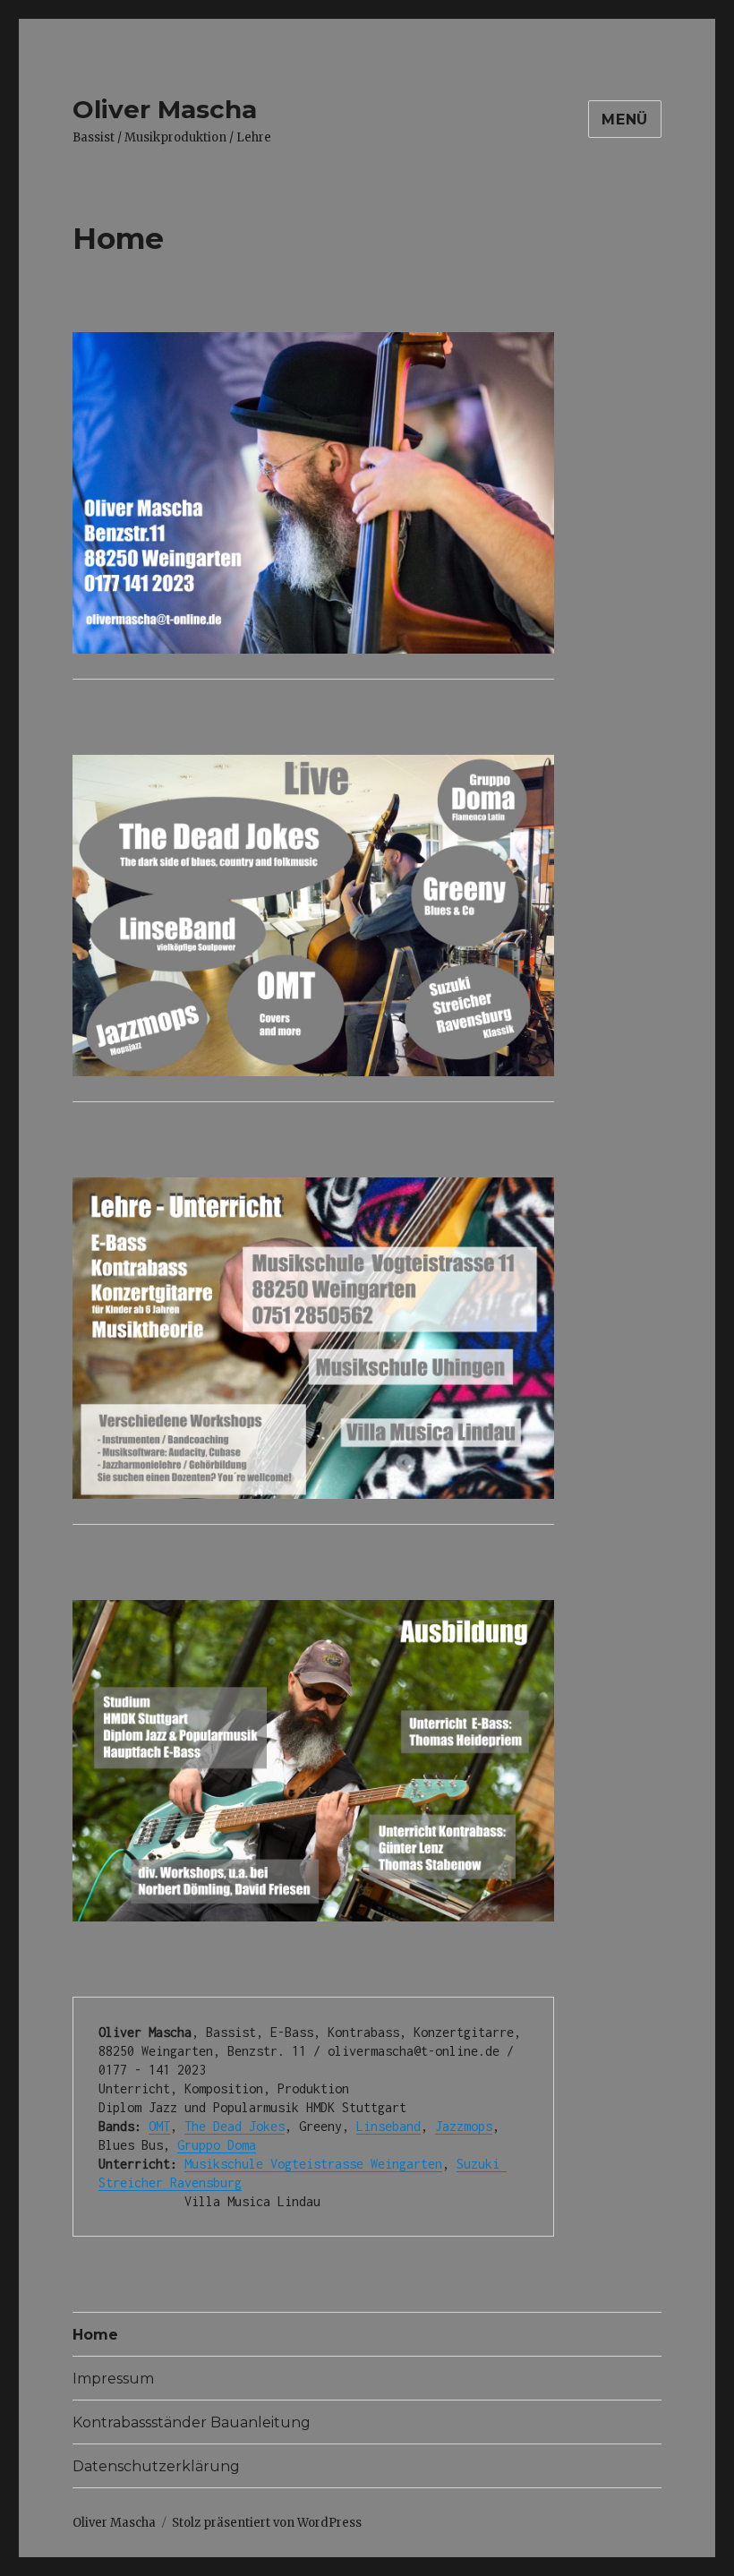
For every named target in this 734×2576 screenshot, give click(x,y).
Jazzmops (464, 2126)
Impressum (113, 2379)
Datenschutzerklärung (156, 2466)
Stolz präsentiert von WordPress (267, 2523)
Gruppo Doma (217, 2145)
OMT (159, 2126)
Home (95, 2335)
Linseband (388, 2126)
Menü (625, 120)
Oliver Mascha (165, 109)
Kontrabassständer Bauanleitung (192, 2422)
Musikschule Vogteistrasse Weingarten (313, 2164)
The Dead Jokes (235, 2126)
